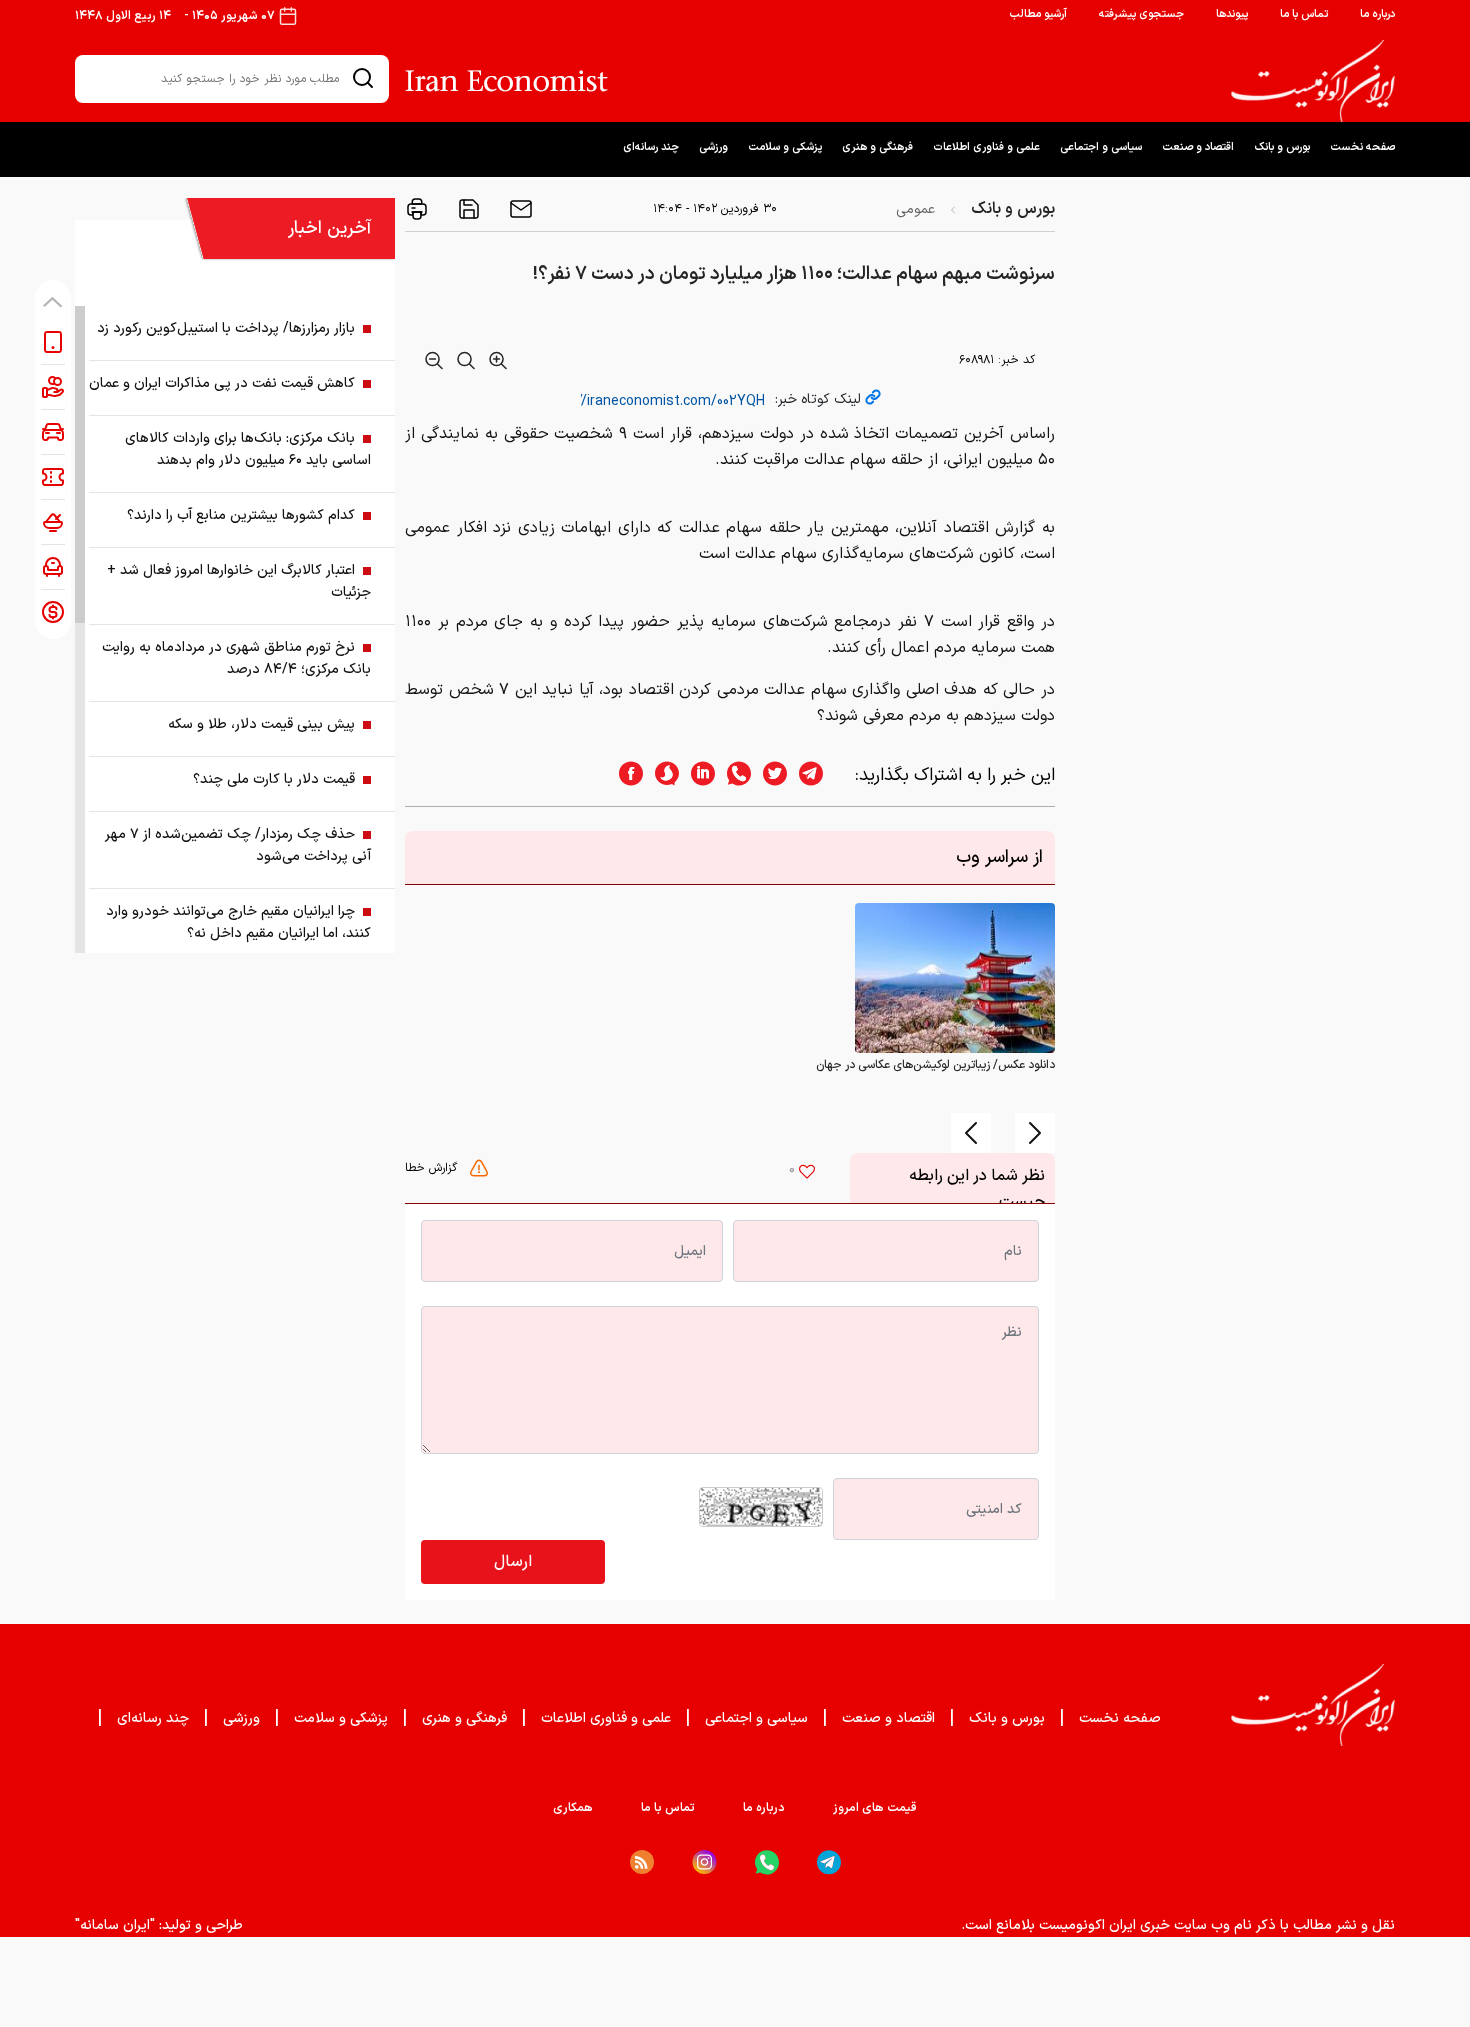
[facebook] (625, 775)
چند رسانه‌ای (651, 147)
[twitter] (769, 775)
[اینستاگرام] (704, 1862)
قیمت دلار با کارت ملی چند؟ (274, 779)
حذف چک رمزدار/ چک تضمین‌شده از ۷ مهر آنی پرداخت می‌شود (238, 845)
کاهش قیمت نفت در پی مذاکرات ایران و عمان (222, 383)
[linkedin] (697, 775)
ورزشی (713, 147)
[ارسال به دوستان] (519, 209)
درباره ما (1377, 14)
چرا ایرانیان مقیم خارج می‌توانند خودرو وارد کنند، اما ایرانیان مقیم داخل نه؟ (238, 922)
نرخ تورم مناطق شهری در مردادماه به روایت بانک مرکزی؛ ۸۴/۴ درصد (236, 658)
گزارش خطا (433, 1168)
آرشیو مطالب (1038, 14)
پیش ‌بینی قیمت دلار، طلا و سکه (261, 724)
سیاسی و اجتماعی (1101, 147)
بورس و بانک (1282, 147)
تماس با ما (1304, 14)
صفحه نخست (1362, 147)
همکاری (573, 1808)
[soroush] (661, 775)
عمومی (915, 209)
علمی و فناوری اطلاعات (986, 147)
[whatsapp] (733, 775)
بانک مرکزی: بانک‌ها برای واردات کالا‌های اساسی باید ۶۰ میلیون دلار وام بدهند (248, 449)
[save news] (467, 209)
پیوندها (1232, 14)
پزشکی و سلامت (785, 147)
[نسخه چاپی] (417, 209)
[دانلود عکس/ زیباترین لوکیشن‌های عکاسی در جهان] (955, 978)
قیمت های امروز (875, 1808)
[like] (807, 1174)
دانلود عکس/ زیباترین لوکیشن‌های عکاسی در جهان (935, 1065)
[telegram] (821, 775)
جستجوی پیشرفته (1141, 14)
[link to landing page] (1313, 81)
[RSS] (642, 1862)
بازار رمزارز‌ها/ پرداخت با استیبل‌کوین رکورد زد (226, 328)
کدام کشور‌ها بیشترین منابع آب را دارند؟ (241, 515)
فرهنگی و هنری (877, 147)
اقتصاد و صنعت (1198, 147)
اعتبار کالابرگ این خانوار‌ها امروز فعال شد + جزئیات (239, 581)
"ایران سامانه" (115, 1925)
